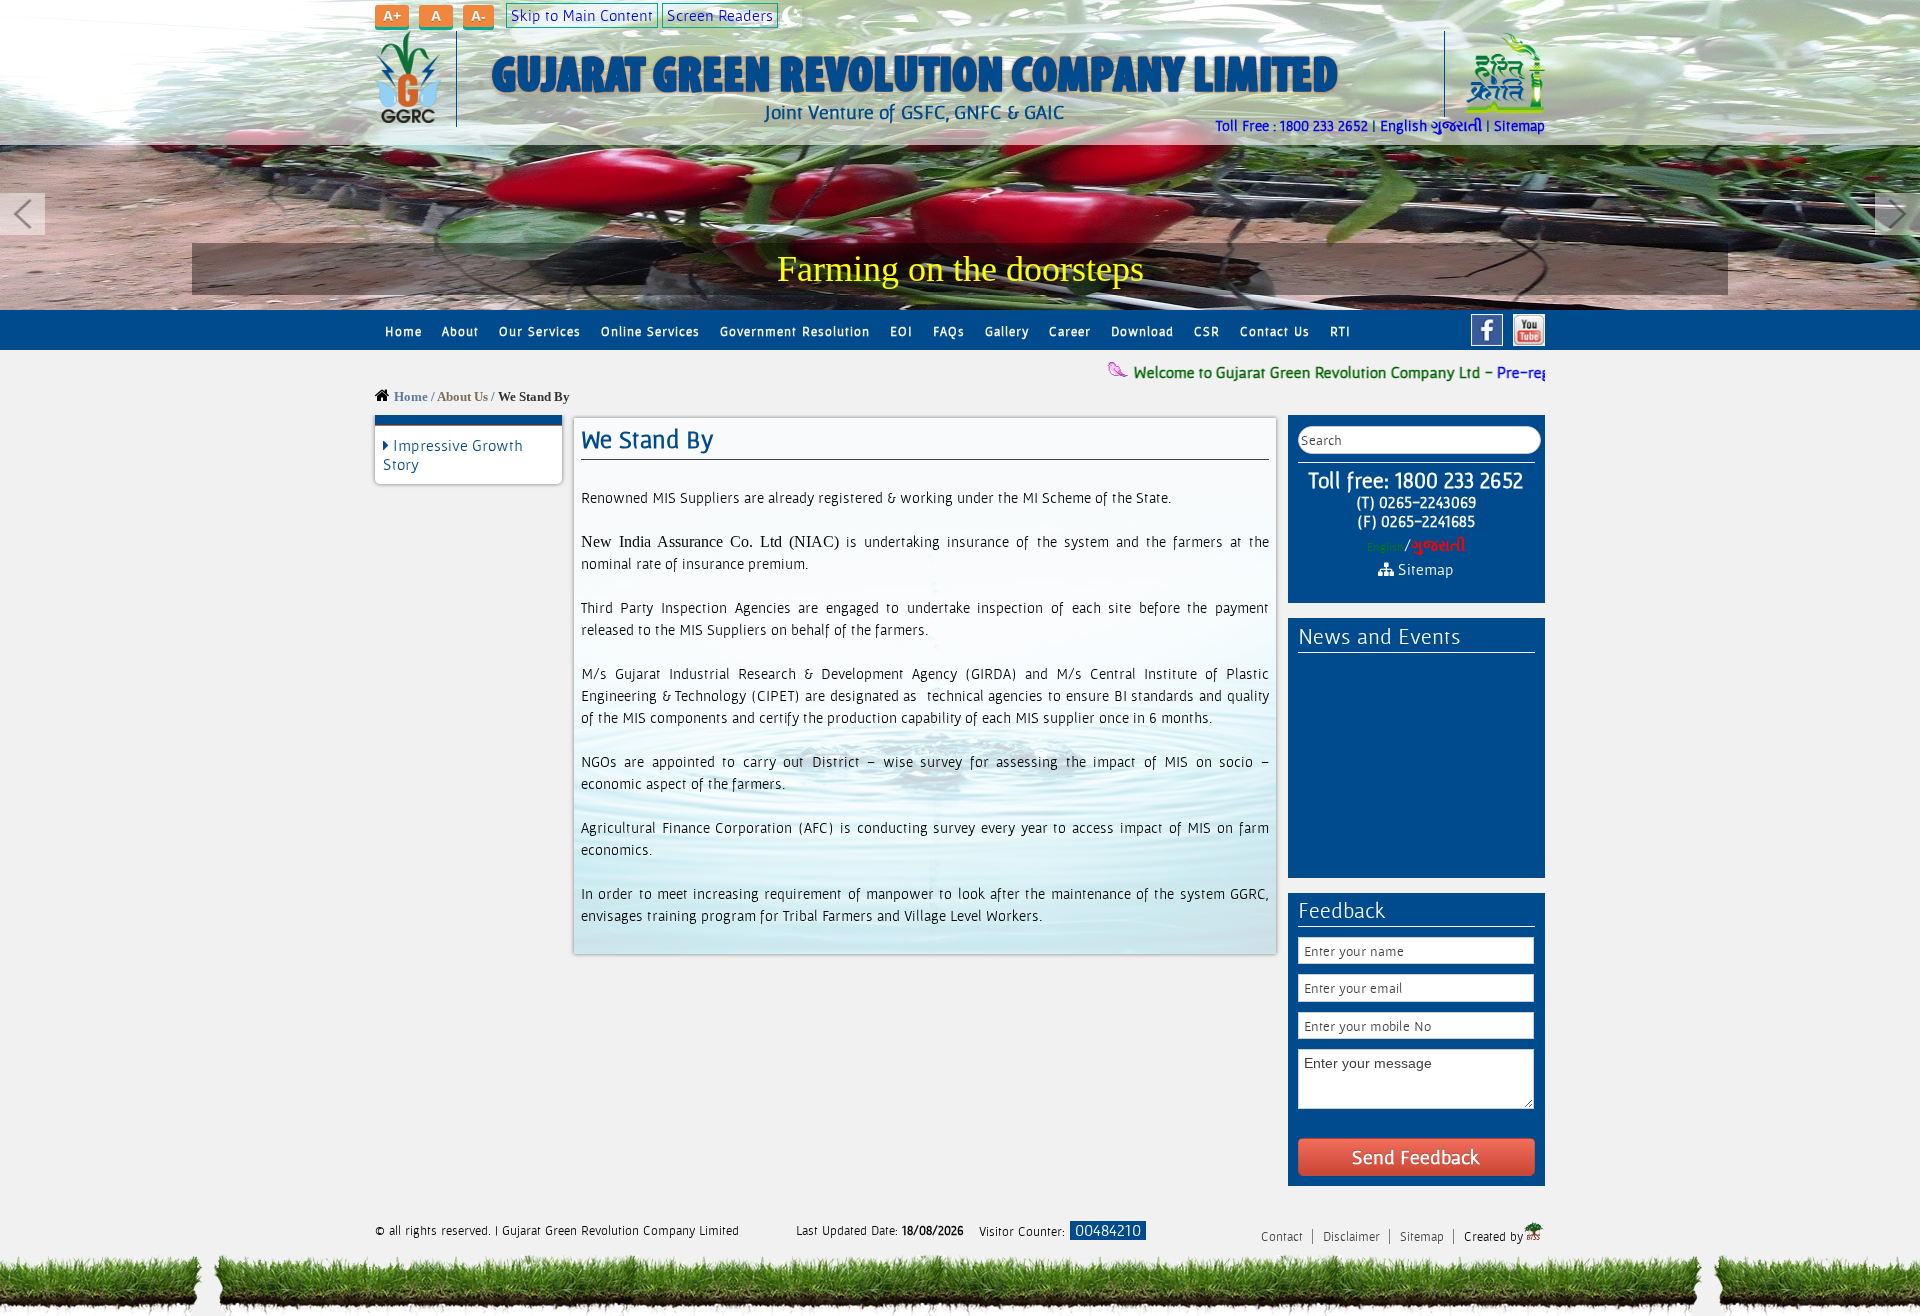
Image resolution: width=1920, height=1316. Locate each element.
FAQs (949, 331)
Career (1070, 331)
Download (1142, 331)
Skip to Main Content (582, 15)
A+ (392, 16)
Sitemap (1519, 125)
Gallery (1007, 331)
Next (1897, 214)
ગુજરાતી (1456, 125)
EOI (901, 331)
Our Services (540, 331)
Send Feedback (1416, 1157)
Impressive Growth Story (453, 455)
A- (478, 16)
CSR (1207, 331)
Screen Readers (720, 15)
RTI (1340, 331)
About (460, 331)
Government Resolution (795, 331)
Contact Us (1275, 331)
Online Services (650, 331)
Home (403, 331)
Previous (22, 214)
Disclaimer (1353, 1236)
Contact (1284, 1236)
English (1403, 125)
